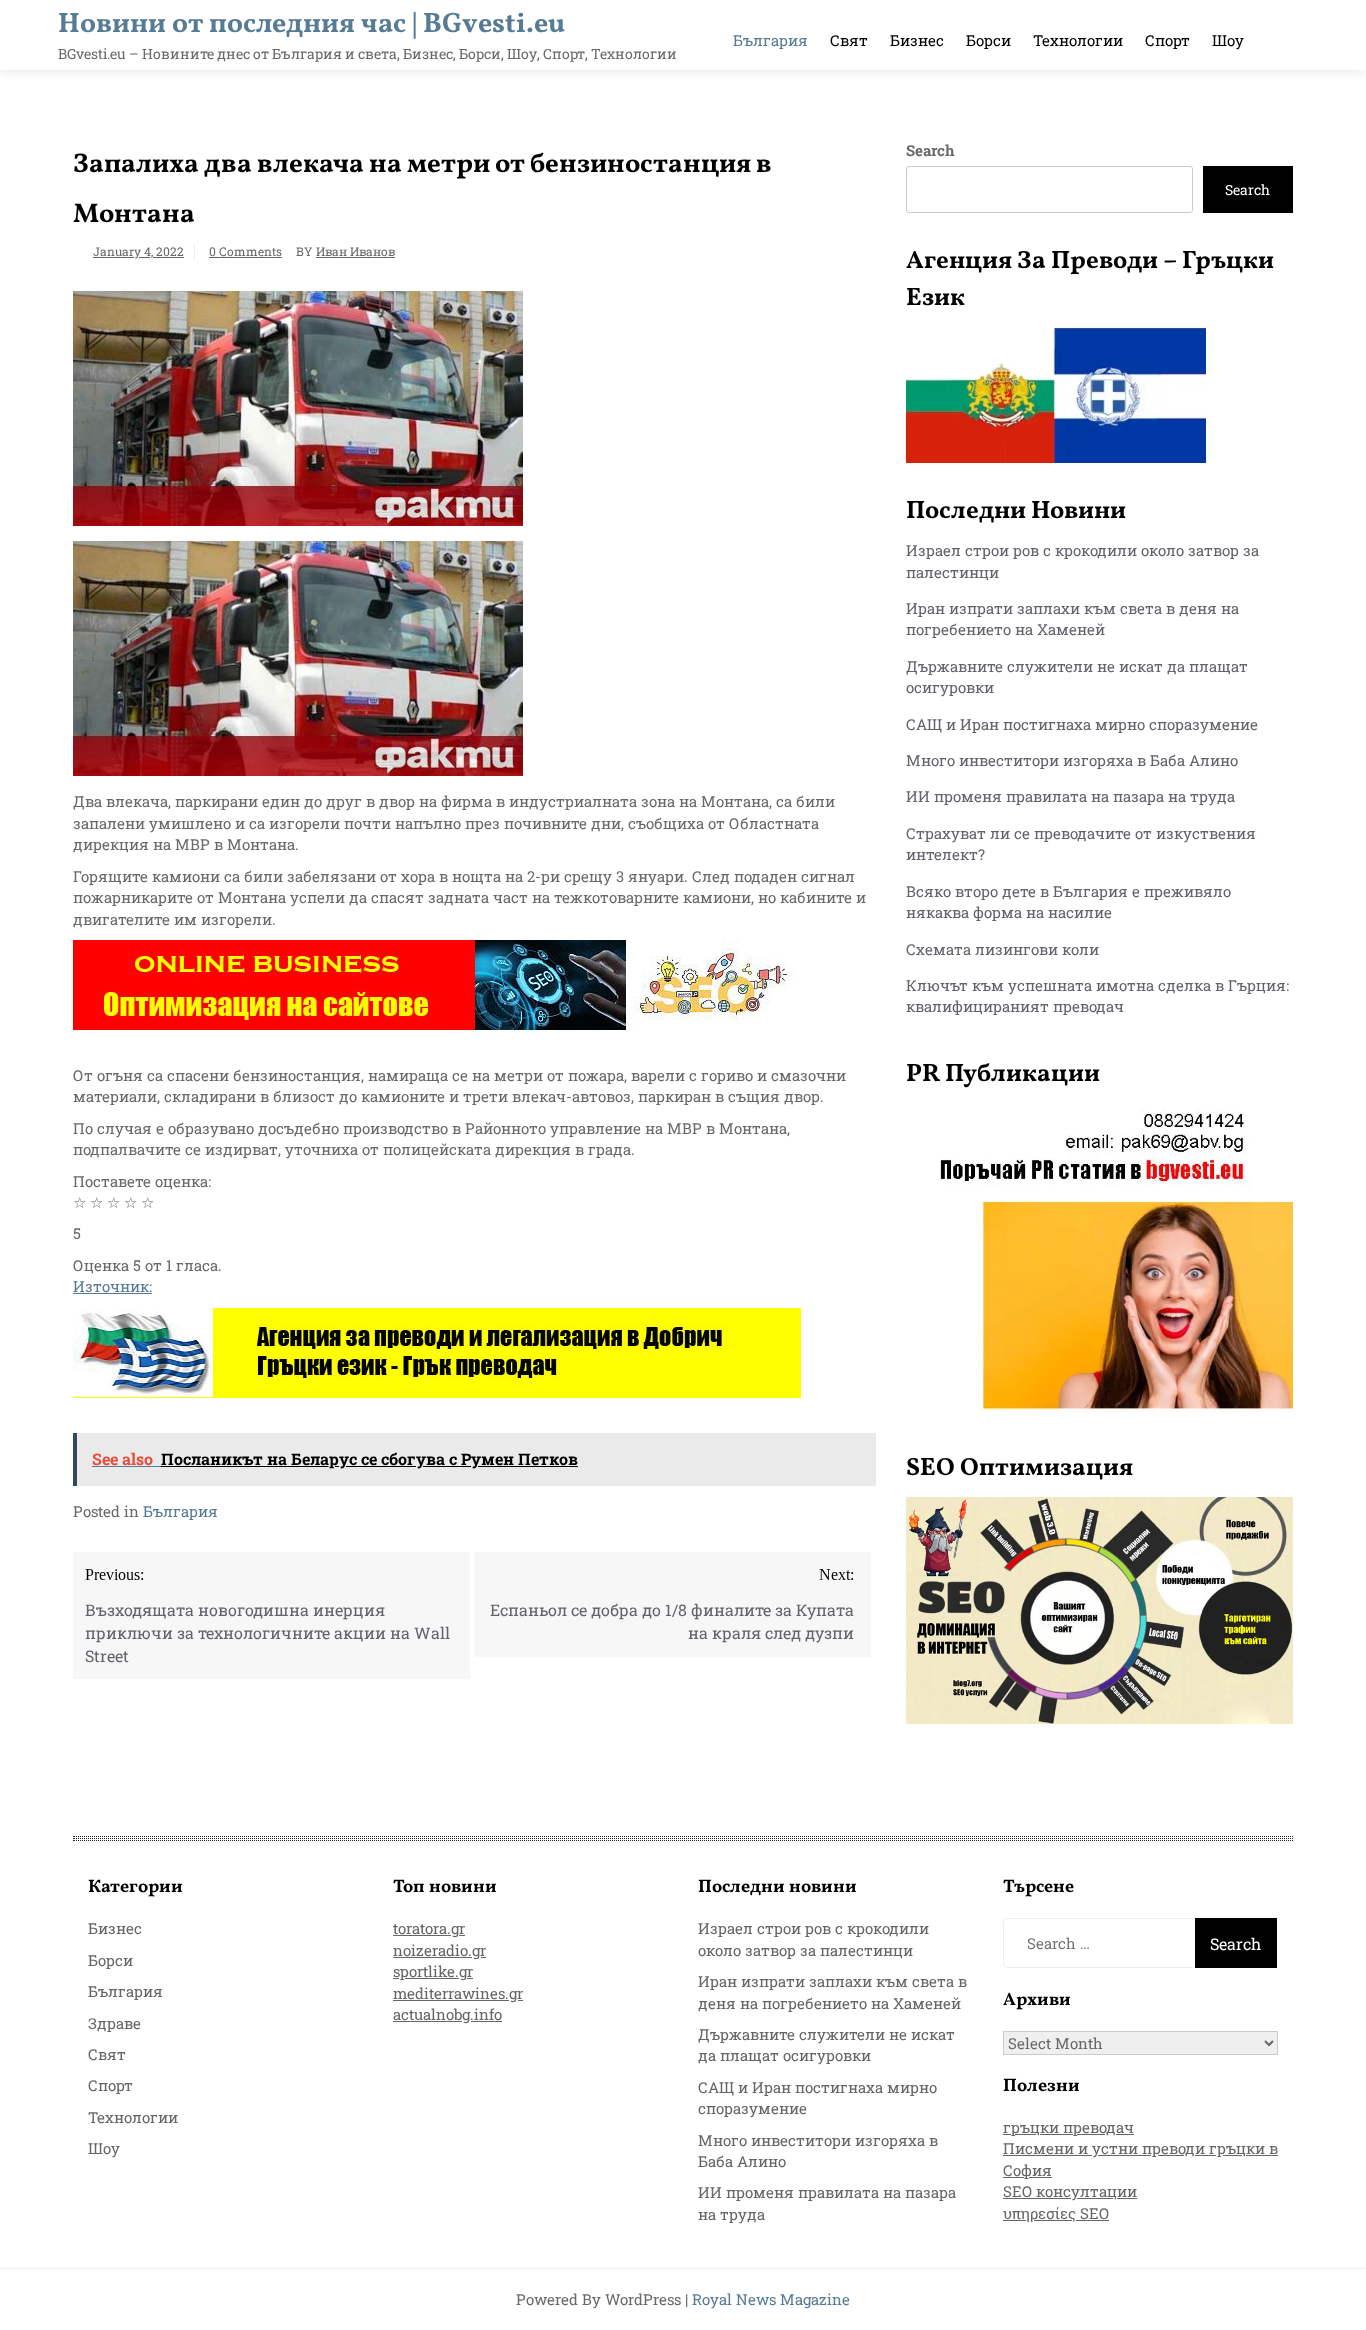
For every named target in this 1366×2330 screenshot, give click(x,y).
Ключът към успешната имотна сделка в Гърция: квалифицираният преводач (1097, 995)
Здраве (114, 2023)
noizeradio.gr (439, 1950)
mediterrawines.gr (458, 1993)
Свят (849, 40)
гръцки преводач (1068, 2127)
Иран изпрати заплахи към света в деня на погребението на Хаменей (1072, 618)
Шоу (1228, 40)
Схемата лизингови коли (1002, 949)
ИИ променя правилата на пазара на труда (1070, 796)
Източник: (112, 1286)
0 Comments (245, 251)
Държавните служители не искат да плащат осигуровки (826, 2044)
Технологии (1078, 40)
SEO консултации (1070, 2191)
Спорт (1167, 40)
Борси (988, 40)
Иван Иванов (355, 251)
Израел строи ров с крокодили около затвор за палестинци (813, 1938)
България (770, 40)
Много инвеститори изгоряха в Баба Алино (1072, 760)
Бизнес (917, 40)
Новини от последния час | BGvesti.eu (311, 24)
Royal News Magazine (771, 2299)
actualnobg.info (447, 2014)
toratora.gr (429, 1928)
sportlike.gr (433, 1971)
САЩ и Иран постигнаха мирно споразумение (1082, 724)
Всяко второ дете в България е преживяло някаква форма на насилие (1068, 901)
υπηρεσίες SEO (1056, 2213)
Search (930, 150)
